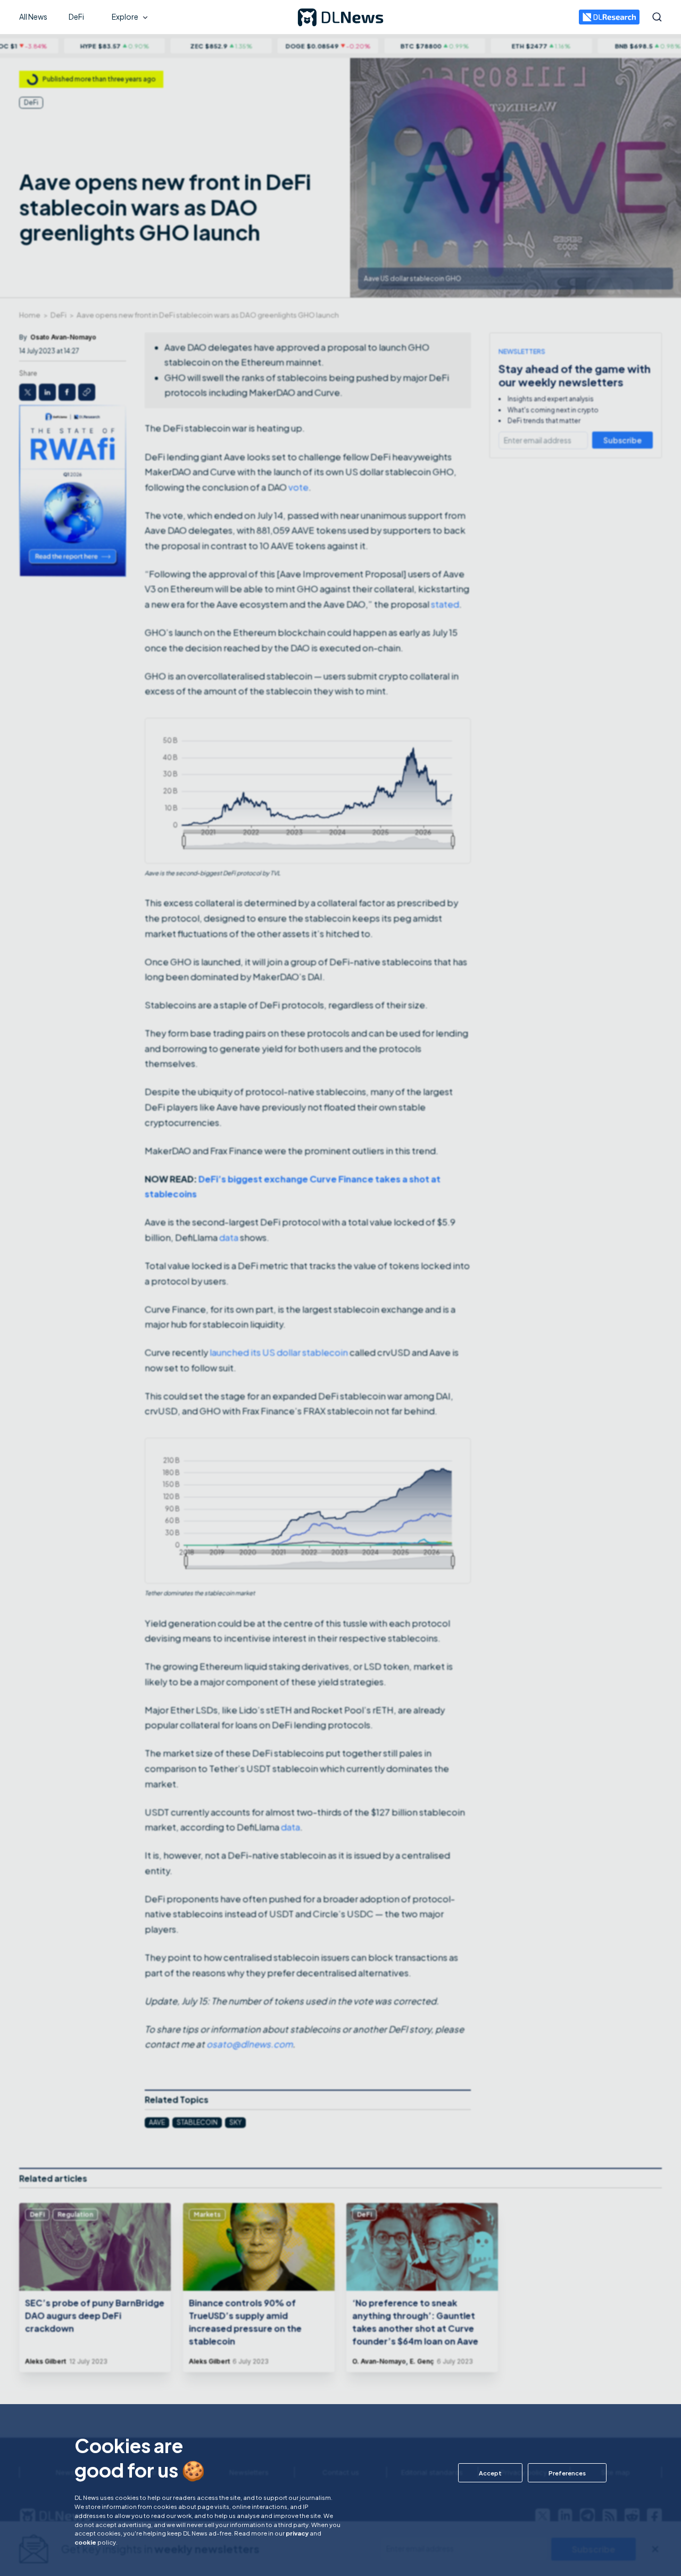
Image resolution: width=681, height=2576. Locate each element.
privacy (297, 2533)
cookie (85, 2542)
